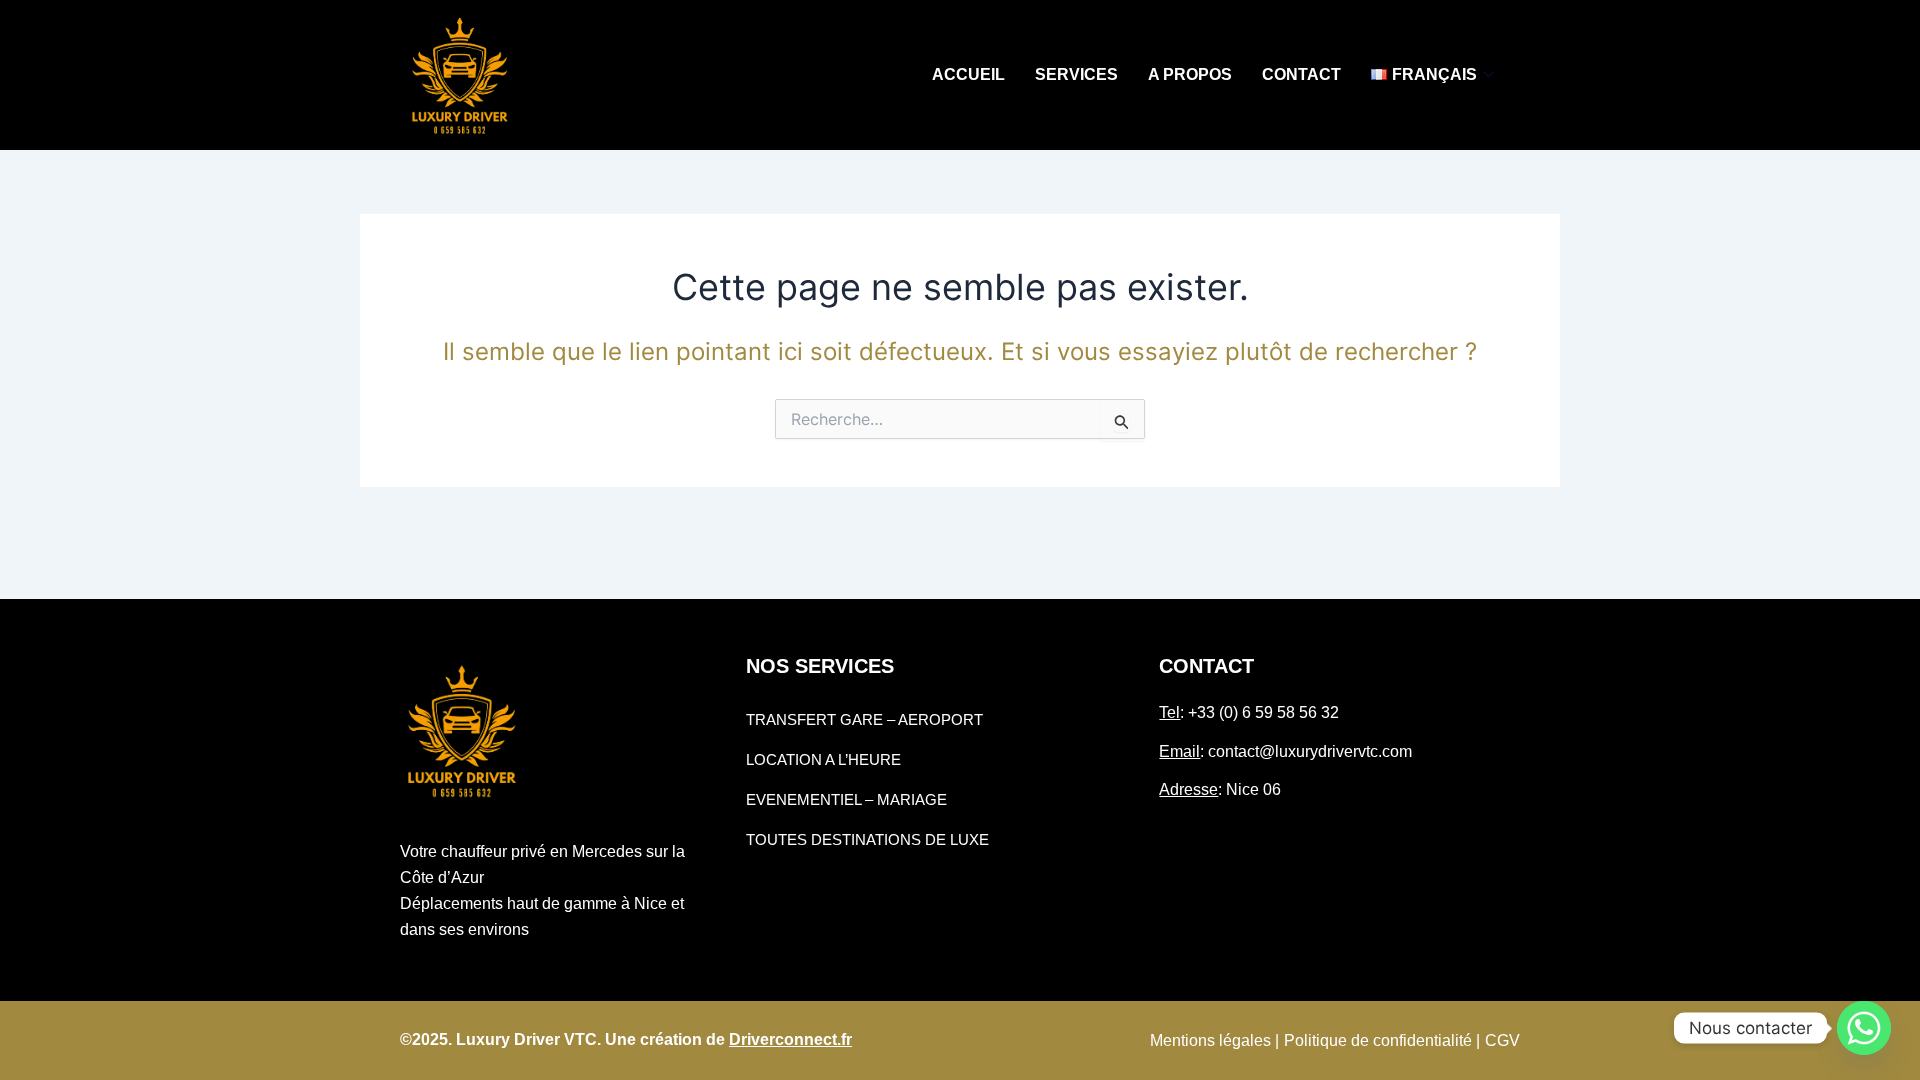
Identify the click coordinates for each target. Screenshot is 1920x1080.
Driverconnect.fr (790, 1039)
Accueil (968, 74)
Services (1076, 74)
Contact (1301, 74)
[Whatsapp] (1864, 1028)
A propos (1190, 74)
